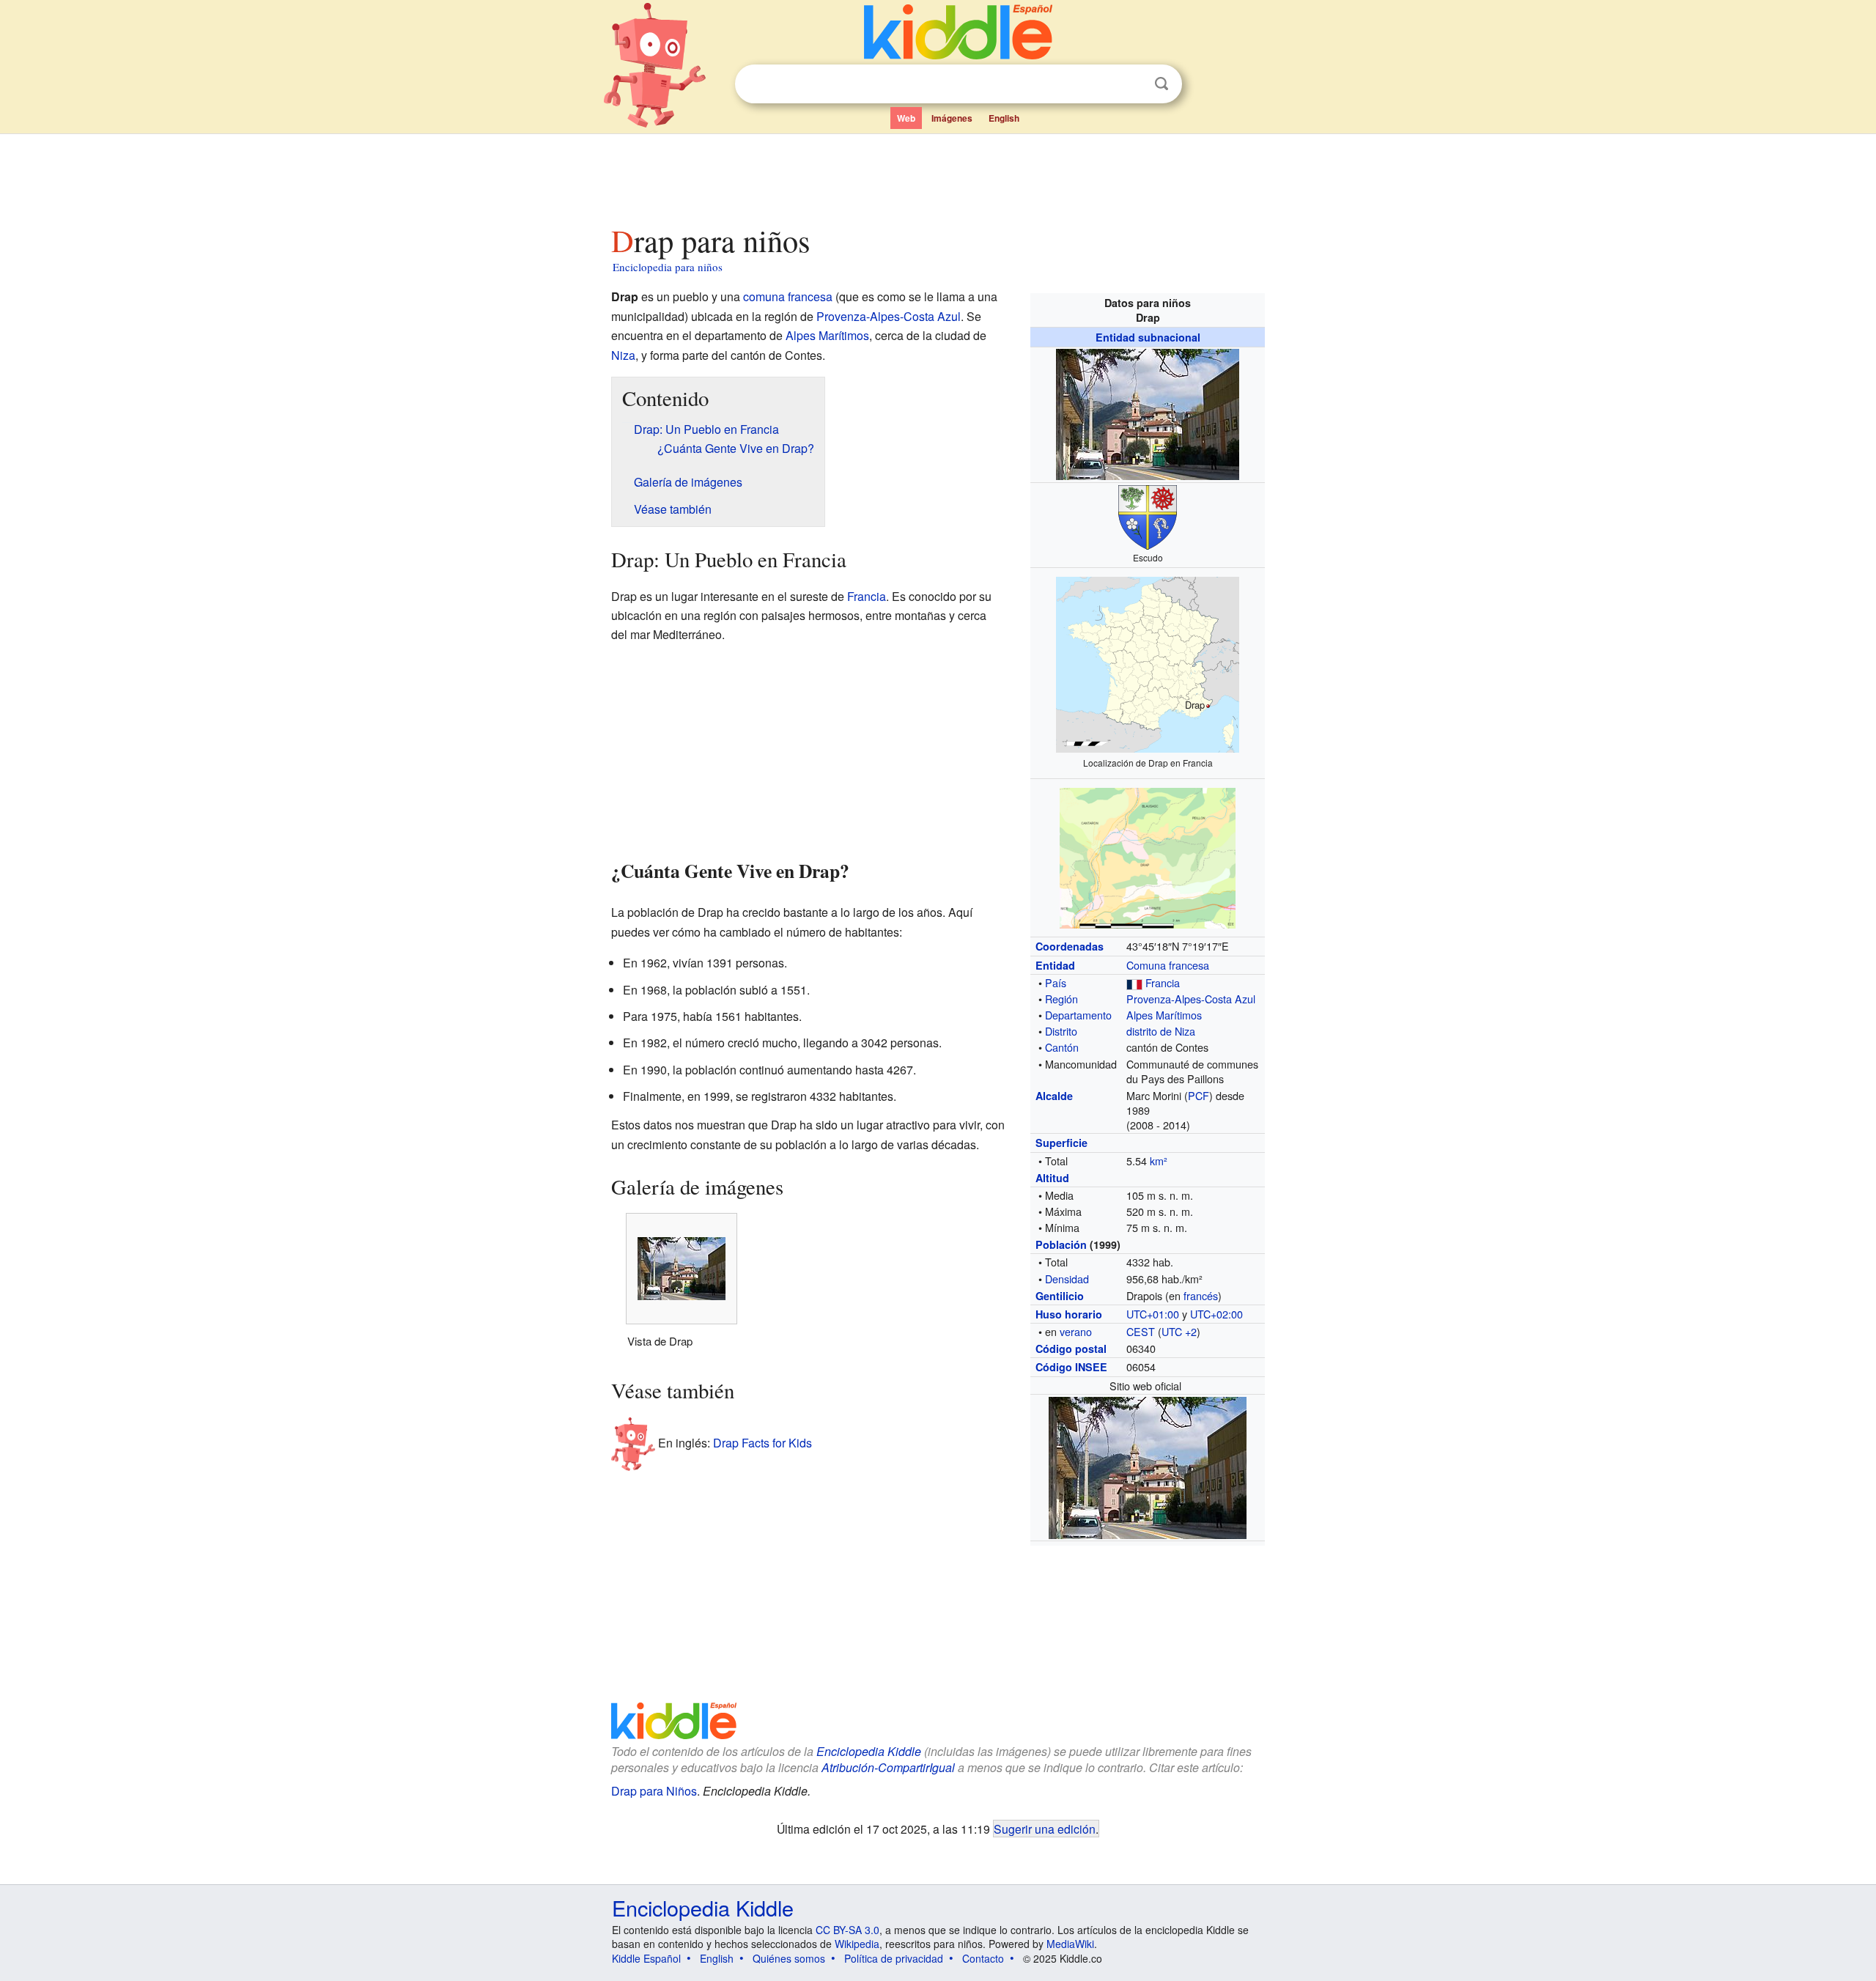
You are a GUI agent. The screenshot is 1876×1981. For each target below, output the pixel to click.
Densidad (1067, 1279)
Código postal (1071, 1349)
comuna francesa (788, 296)
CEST (1141, 1331)
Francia (1163, 982)
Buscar (1162, 84)
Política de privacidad (894, 1958)
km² (1159, 1161)
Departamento (1078, 1015)
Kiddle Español (646, 1958)
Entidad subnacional (1148, 337)
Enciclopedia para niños (668, 267)
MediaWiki (1070, 1944)
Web (906, 118)
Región (1061, 999)
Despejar (1131, 84)
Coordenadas (1070, 946)
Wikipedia (857, 1944)
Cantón (1062, 1047)
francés (1201, 1295)
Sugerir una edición (1045, 1829)
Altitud (1052, 1178)
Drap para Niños (654, 1791)
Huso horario (1069, 1314)
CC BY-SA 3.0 (847, 1930)
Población (1061, 1244)
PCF (1199, 1095)
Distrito (1061, 1031)
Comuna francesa (1168, 965)
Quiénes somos (789, 1958)
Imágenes (952, 118)
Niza (623, 355)
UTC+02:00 (1216, 1314)
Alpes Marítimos (1164, 1015)
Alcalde (1054, 1096)
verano (1076, 1331)
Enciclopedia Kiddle (703, 1907)
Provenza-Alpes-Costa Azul (1191, 999)
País (1056, 982)
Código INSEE (1071, 1367)
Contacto (983, 1958)
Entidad (1055, 965)
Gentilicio (1060, 1296)
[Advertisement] (937, 175)
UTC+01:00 (1153, 1314)
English (1004, 118)
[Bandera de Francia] (1134, 982)
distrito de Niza (1161, 1031)
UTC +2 (1179, 1331)
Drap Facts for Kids (762, 1443)
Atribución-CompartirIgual (888, 1767)
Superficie (1061, 1143)
